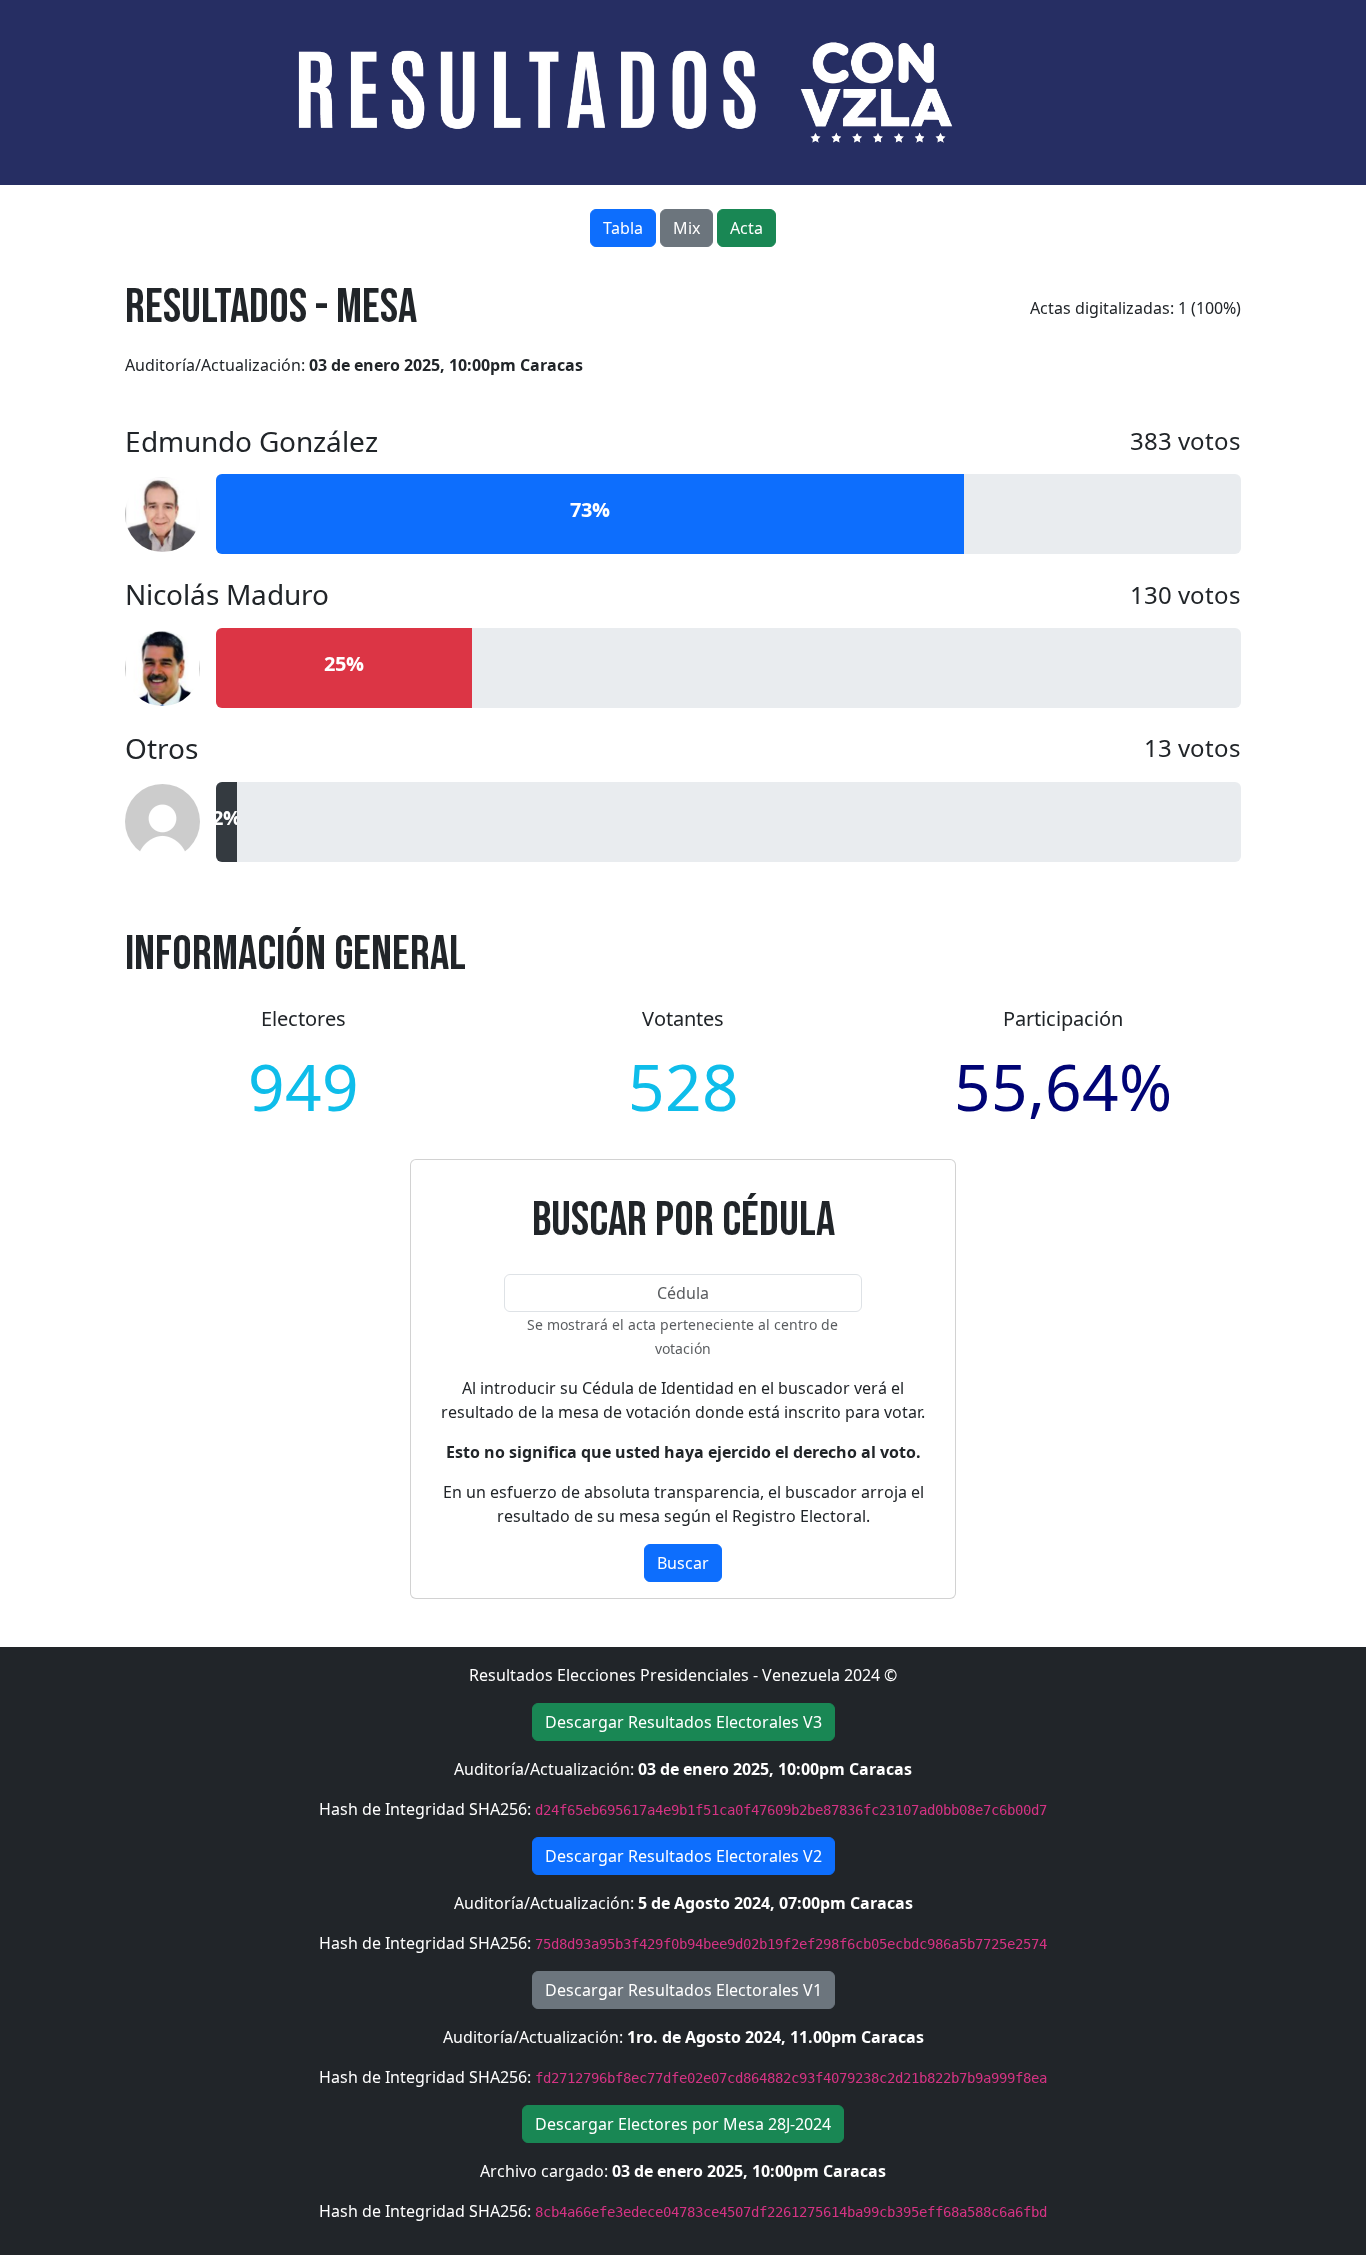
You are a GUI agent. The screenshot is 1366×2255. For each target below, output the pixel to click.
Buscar (683, 1563)
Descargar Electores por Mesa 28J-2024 (683, 2124)
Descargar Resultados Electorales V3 (683, 1722)
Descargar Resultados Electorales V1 (683, 1990)
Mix (686, 228)
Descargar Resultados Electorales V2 (683, 1856)
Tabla (623, 228)
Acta (746, 228)
